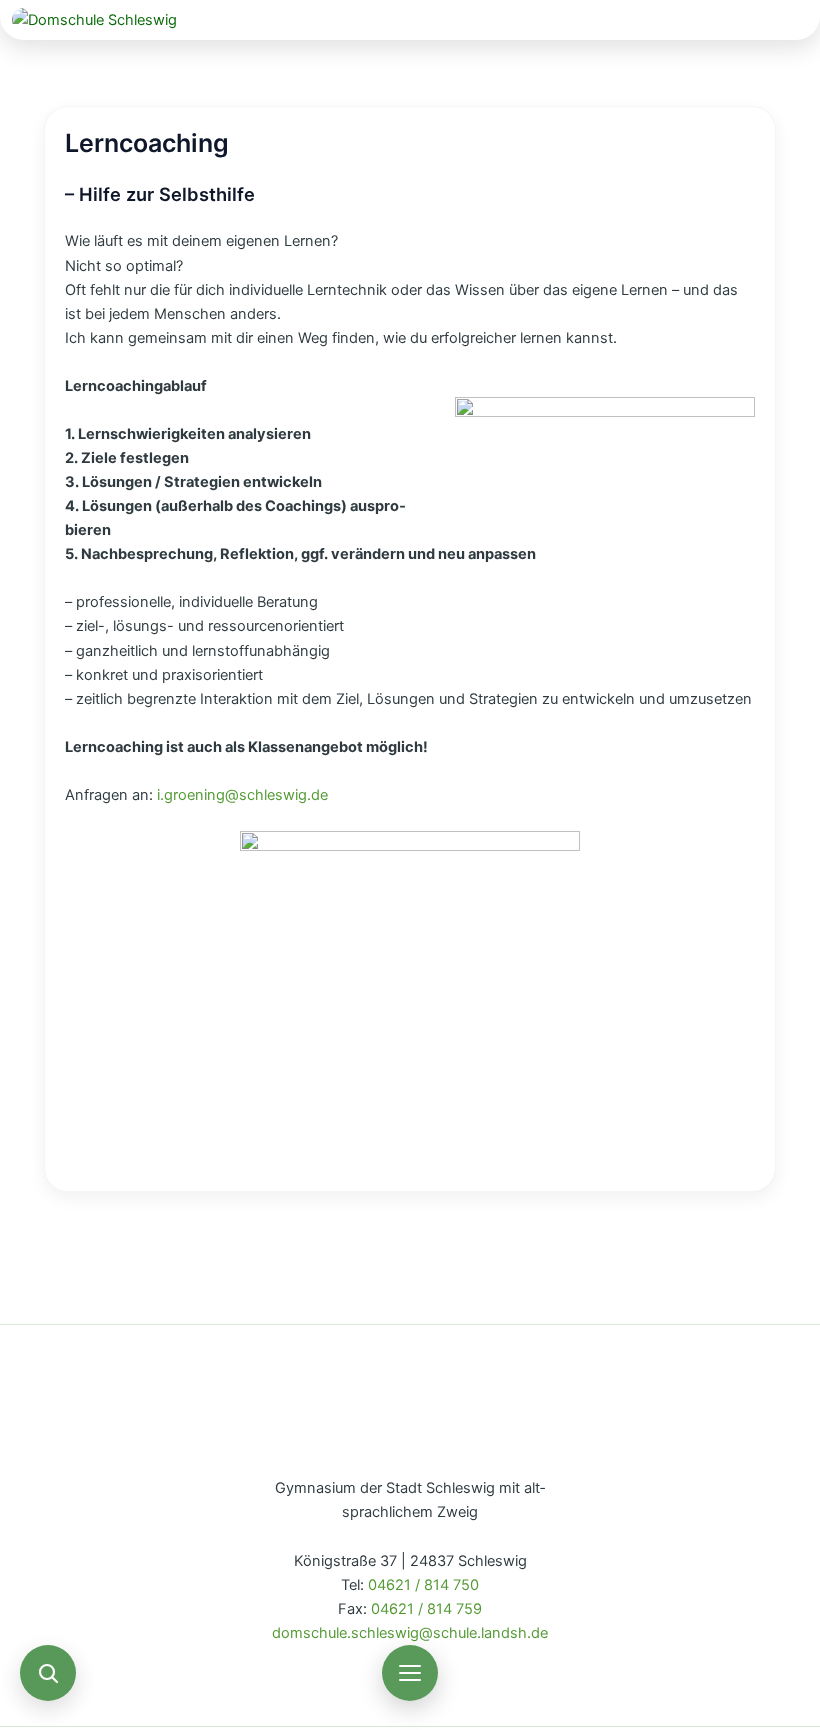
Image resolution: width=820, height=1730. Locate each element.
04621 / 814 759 (426, 1609)
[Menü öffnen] (410, 1673)
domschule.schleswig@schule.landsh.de (410, 1633)
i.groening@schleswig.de (242, 795)
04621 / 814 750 (423, 1585)
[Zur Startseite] (410, 20)
